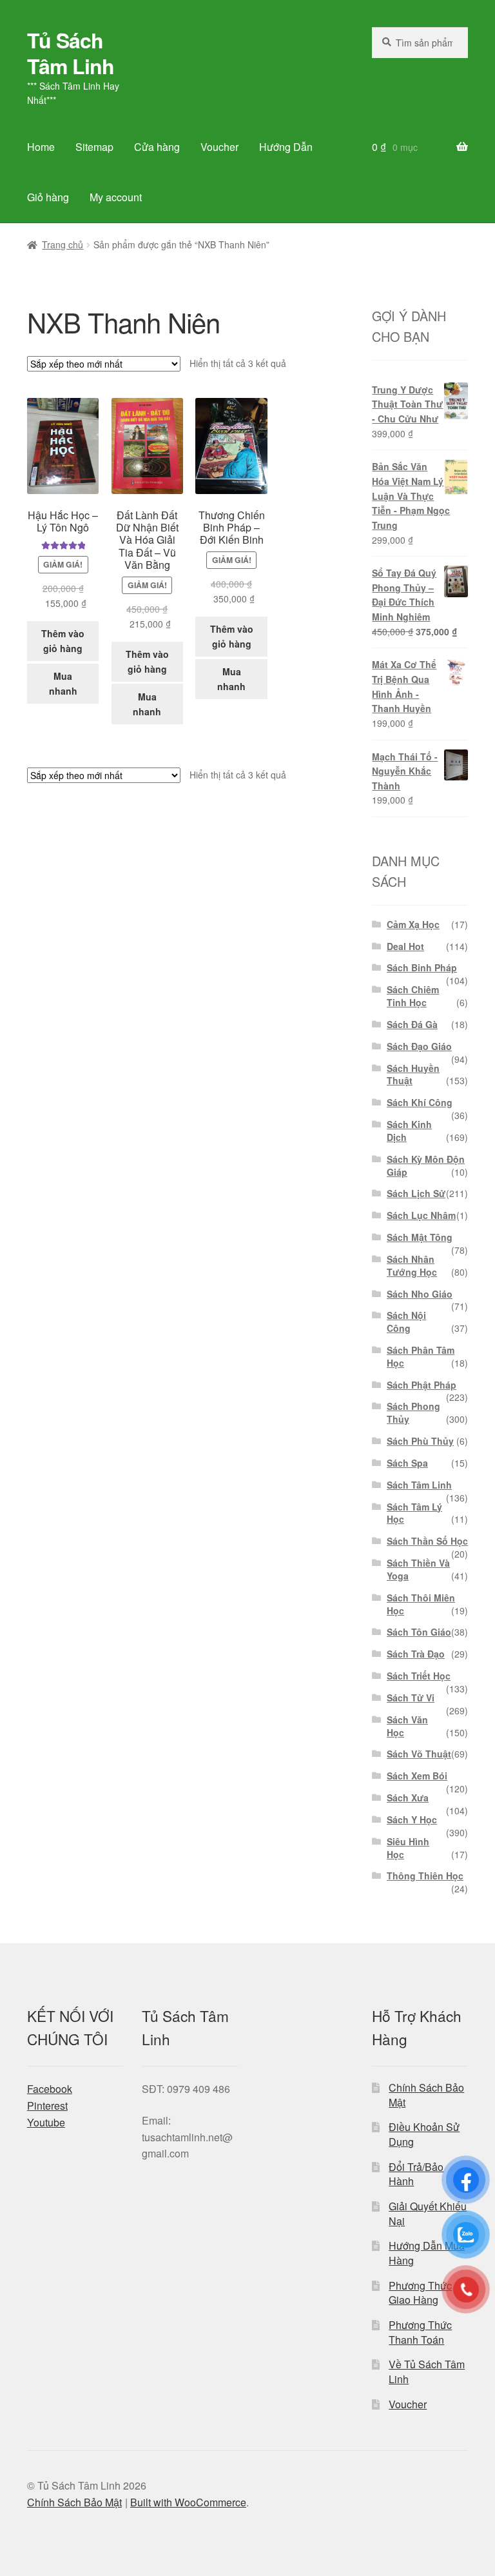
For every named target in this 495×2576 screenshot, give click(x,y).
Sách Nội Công (406, 1322)
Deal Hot (405, 946)
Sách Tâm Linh (419, 1485)
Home (41, 147)
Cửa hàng (157, 147)
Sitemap (94, 147)
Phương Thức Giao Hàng (420, 2293)
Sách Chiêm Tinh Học (413, 996)
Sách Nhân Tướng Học (412, 1265)
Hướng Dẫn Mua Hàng (427, 2253)
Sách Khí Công (420, 1102)
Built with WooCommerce (188, 2502)
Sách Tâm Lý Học (414, 1513)
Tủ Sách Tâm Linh (71, 53)
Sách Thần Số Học (427, 1541)
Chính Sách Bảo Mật (426, 2095)
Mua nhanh (63, 683)
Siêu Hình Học (408, 1848)
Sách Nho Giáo (420, 1294)
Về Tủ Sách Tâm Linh (427, 2372)
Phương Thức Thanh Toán (420, 2332)
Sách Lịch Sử (416, 1193)
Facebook (50, 2089)
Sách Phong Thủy (413, 1412)
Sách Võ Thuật (419, 1754)
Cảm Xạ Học (413, 924)
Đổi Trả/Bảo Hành (416, 2174)
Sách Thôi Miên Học (421, 1604)
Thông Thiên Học (425, 1876)
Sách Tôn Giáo (419, 1632)
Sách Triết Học (419, 1676)
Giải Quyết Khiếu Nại (428, 2214)
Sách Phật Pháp (422, 1385)
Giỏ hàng (48, 197)
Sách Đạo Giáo (419, 1046)
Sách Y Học (412, 1819)
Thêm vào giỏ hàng (63, 641)
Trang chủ (63, 244)
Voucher (219, 147)
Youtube (46, 2122)
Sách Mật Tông (420, 1237)
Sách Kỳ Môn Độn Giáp (426, 1165)
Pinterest (47, 2105)
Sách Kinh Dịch (409, 1131)
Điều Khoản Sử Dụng (424, 2134)
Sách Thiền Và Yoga (418, 1569)
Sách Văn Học (407, 1726)
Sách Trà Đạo (416, 1654)
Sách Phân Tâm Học (421, 1356)
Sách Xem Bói (417, 1776)
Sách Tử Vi (411, 1698)
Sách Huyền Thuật (413, 1075)
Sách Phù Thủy (420, 1441)
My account (116, 197)
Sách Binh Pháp (422, 967)
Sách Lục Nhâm (421, 1215)
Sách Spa (407, 1463)
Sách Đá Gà (412, 1024)
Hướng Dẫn (286, 147)
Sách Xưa (408, 1798)
